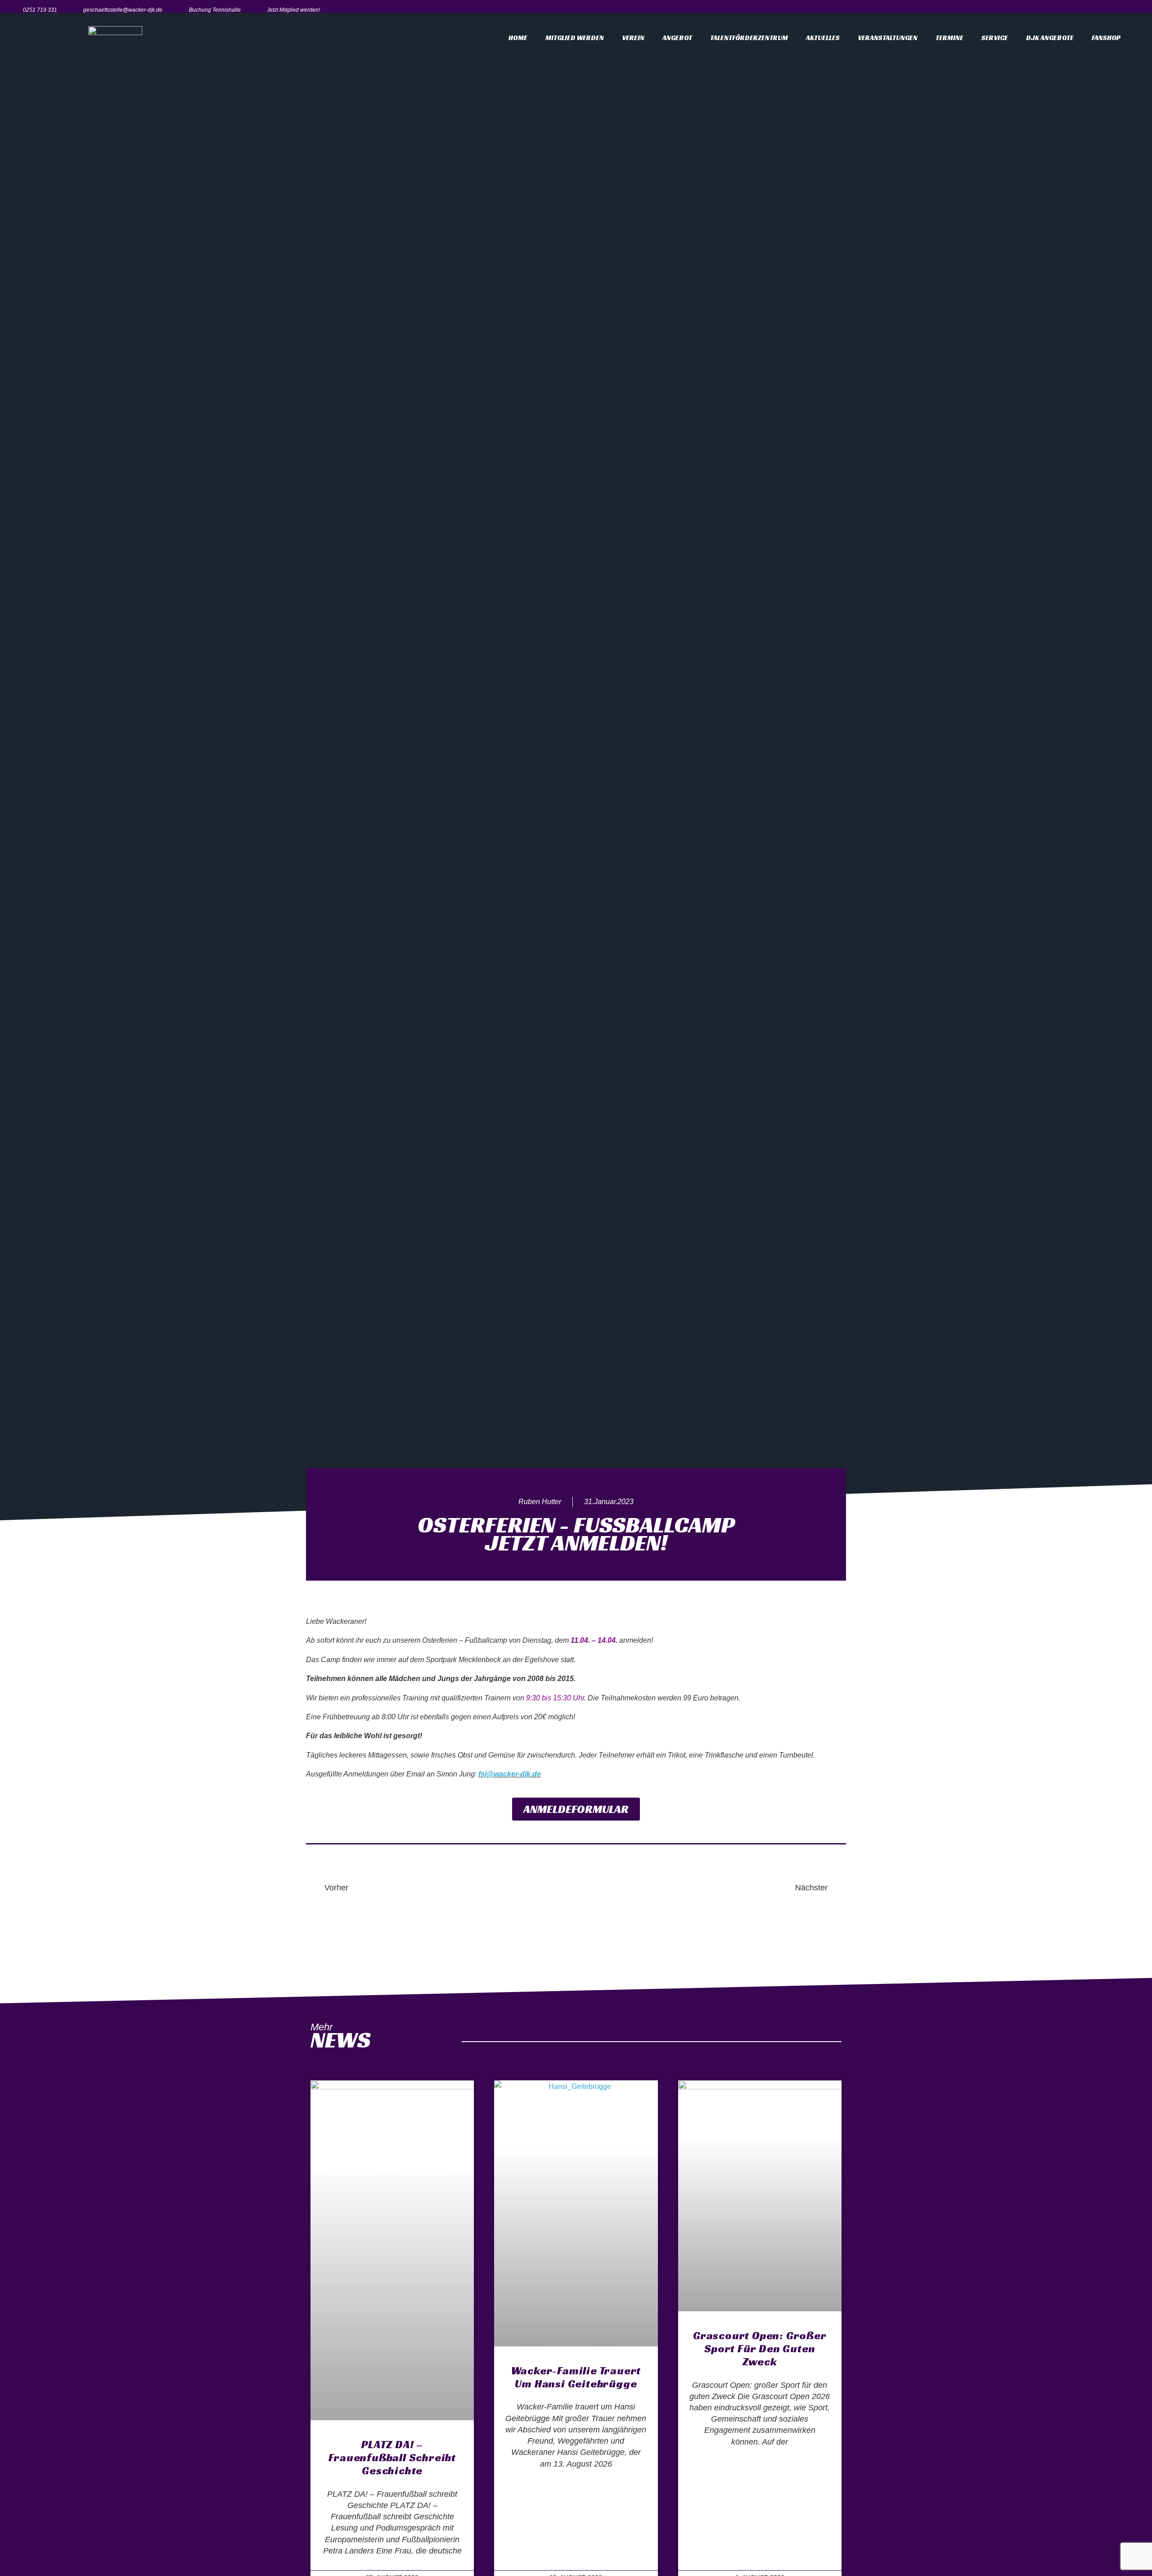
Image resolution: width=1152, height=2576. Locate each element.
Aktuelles (823, 38)
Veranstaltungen (888, 38)
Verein (633, 38)
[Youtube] (1133, 10)
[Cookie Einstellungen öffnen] (20, 2565)
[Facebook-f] (1093, 10)
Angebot (677, 38)
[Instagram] (1113, 10)
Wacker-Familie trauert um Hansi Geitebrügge (576, 2377)
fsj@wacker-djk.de (510, 1774)
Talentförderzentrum (749, 38)
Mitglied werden (575, 38)
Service (995, 38)
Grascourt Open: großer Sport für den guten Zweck (760, 2349)
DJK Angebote (1050, 38)
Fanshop (1106, 38)
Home (518, 38)
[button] (576, 1809)
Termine (949, 38)
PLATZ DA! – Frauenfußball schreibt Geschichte (392, 2458)
